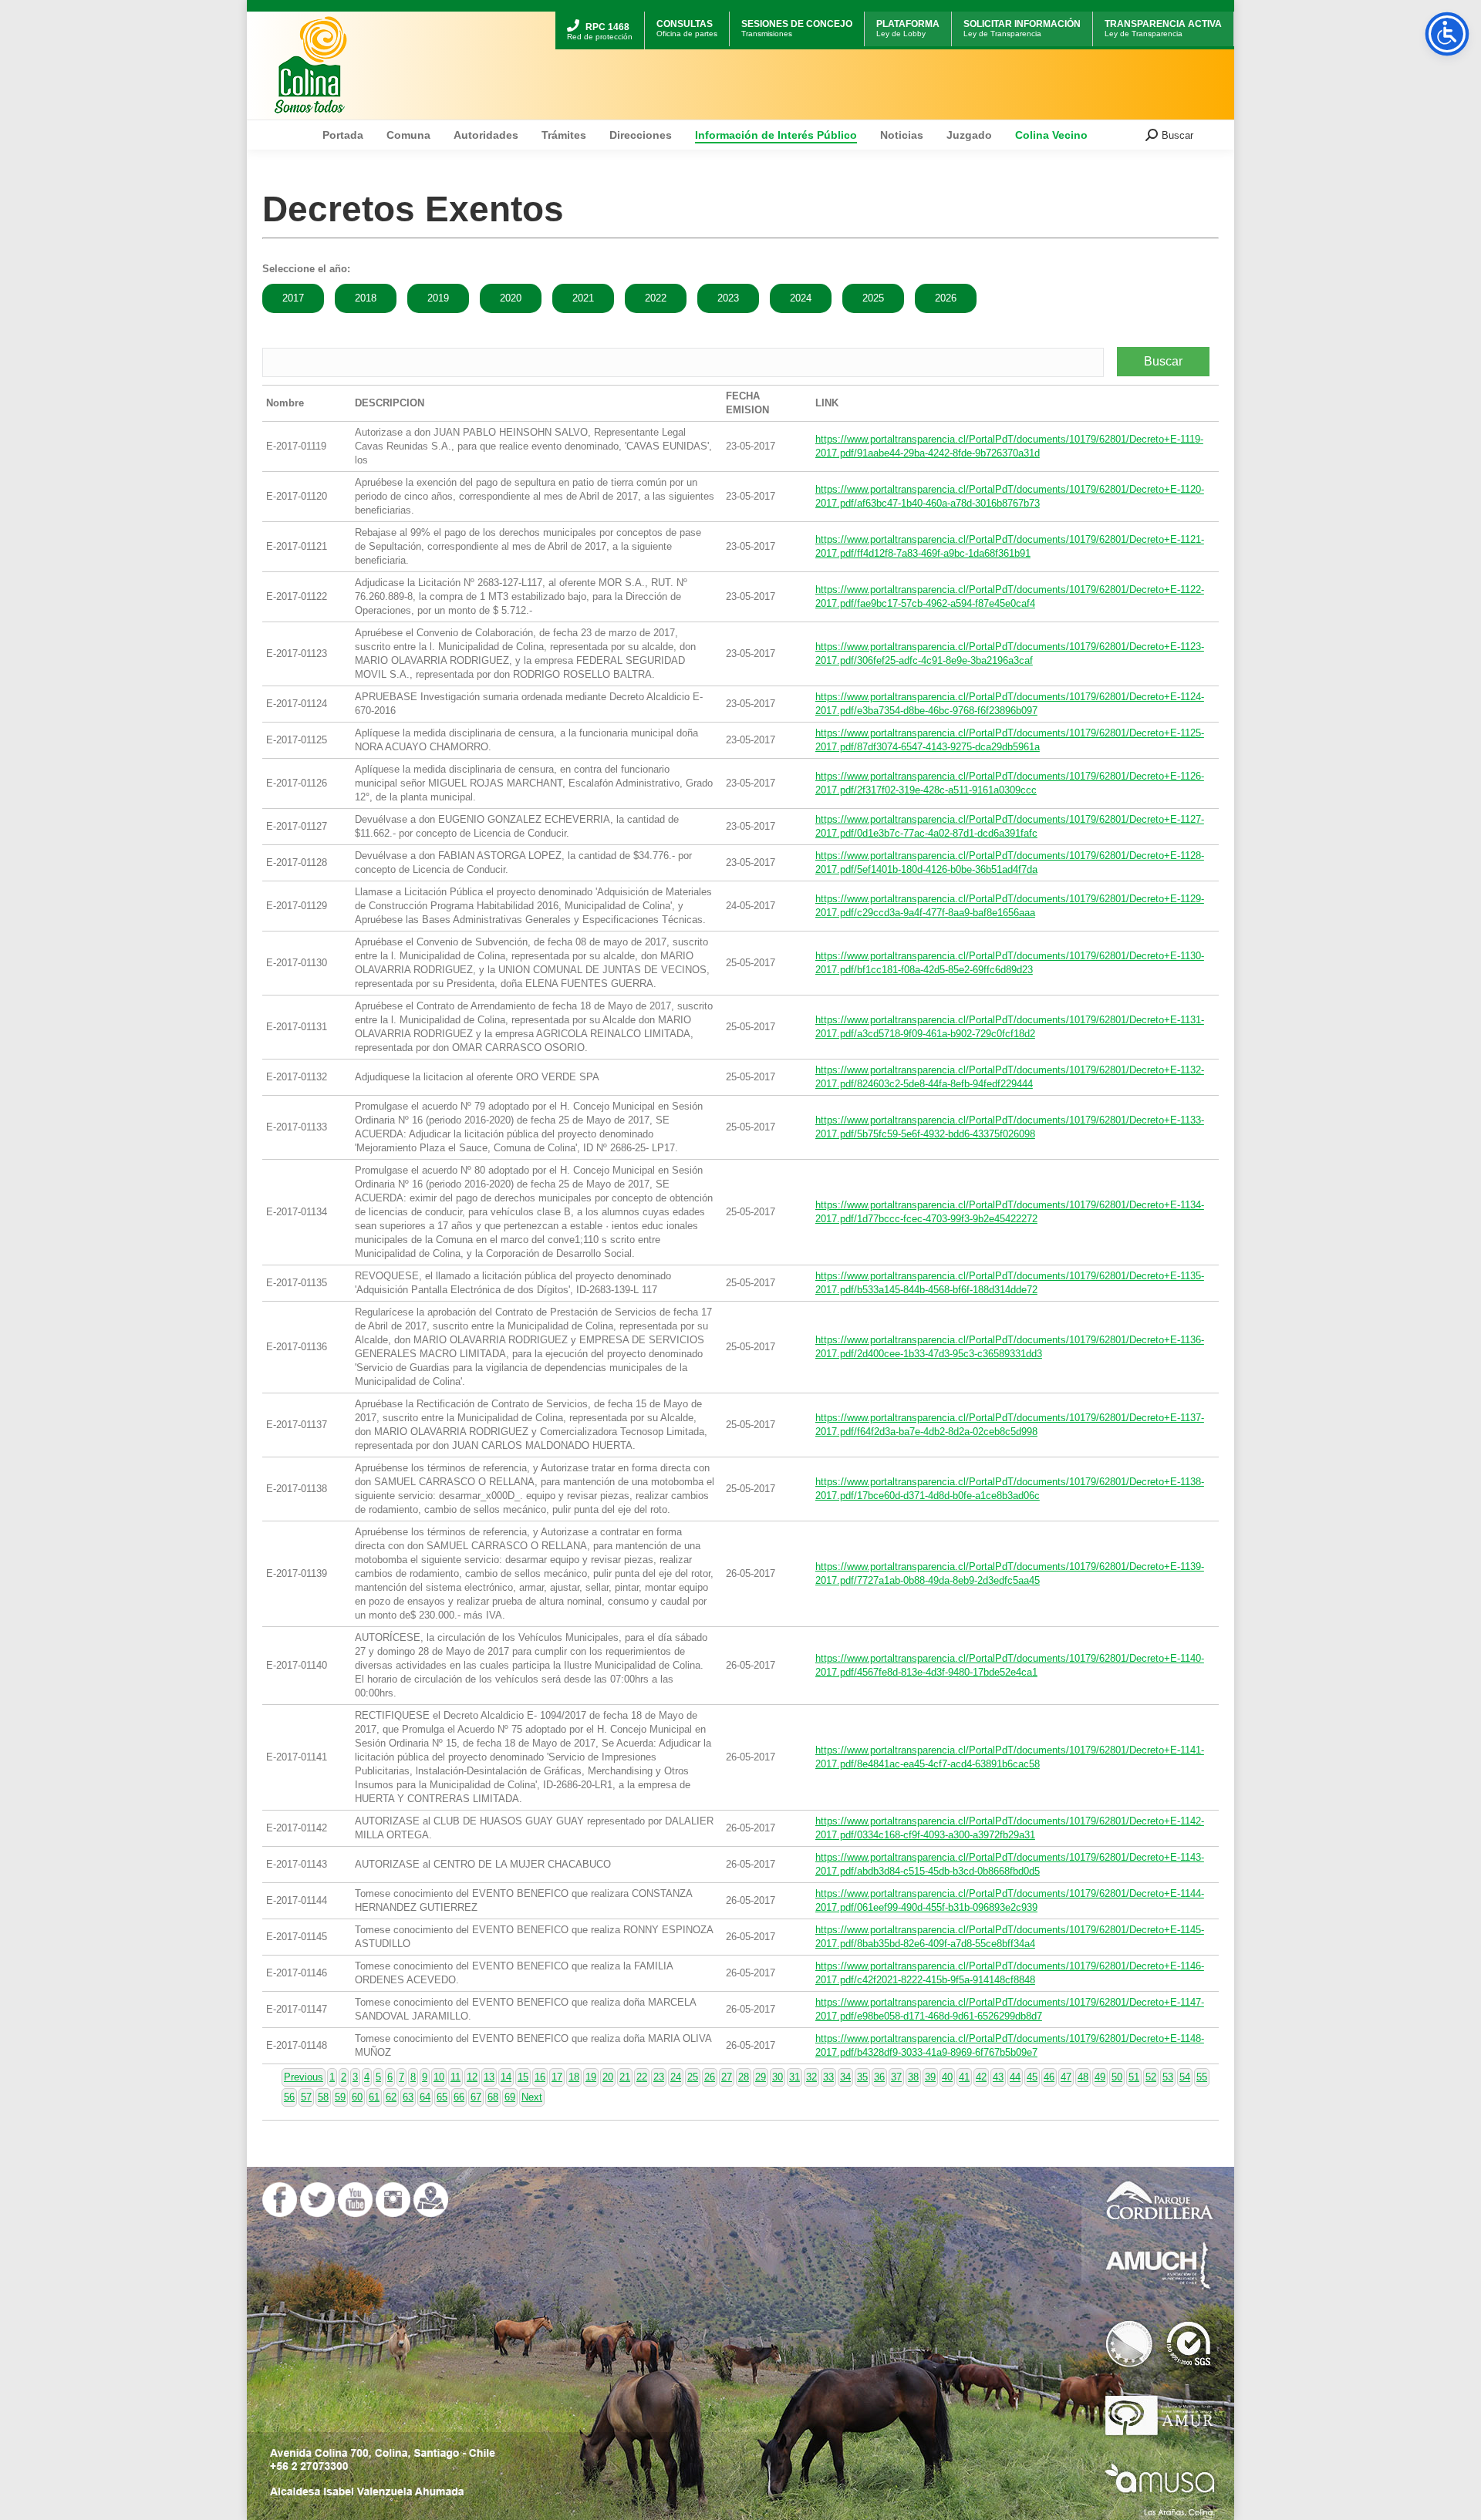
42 (981, 2077)
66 (459, 2097)
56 (289, 2097)
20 (608, 2077)
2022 (656, 298)
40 (947, 2077)
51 (1134, 2077)
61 (374, 2097)
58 (323, 2097)
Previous (304, 2077)
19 (591, 2077)
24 (676, 2077)
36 (879, 2077)
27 (727, 2077)
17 (557, 2077)
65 (442, 2097)
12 (472, 2077)
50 (1117, 2077)
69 (510, 2097)
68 (493, 2097)
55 (1202, 2077)
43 (998, 2077)
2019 (438, 298)
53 (1168, 2077)
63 (408, 2097)
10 (439, 2077)
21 (625, 2077)
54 (1185, 2077)
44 (1015, 2077)
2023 (728, 298)
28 (744, 2077)
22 (642, 2077)
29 (761, 2077)
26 (710, 2077)
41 (964, 2077)
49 (1100, 2077)
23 (659, 2077)
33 (828, 2077)
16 (540, 2077)
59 (340, 2097)
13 (489, 2077)
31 (794, 2077)
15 (523, 2077)
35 (862, 2077)
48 (1083, 2077)
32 (811, 2077)
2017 (293, 298)
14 (506, 2077)
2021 (583, 298)
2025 (873, 298)
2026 (946, 298)
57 (306, 2097)
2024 (801, 298)
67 (476, 2097)
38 (913, 2077)
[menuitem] (600, 13)
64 (425, 2097)
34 (845, 2077)
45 (1032, 2077)
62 (391, 2097)
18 (574, 2077)
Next (532, 2097)
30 (778, 2077)
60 (357, 2097)
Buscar (1163, 361)
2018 (366, 298)
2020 (511, 298)
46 (1049, 2077)
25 (693, 2077)
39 (930, 2077)
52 (1151, 2077)
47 (1066, 2077)
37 (896, 2077)
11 (455, 2077)
